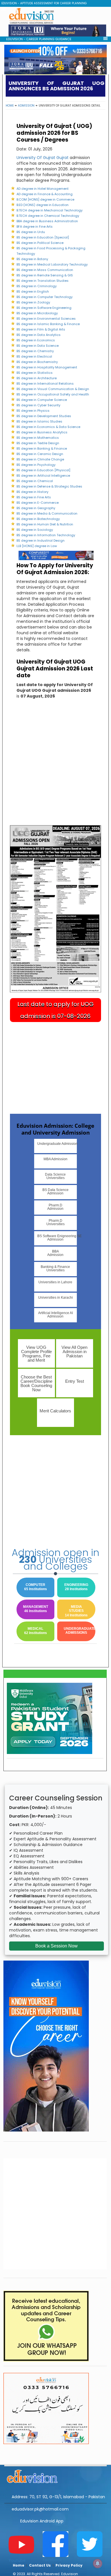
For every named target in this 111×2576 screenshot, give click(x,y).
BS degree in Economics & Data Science (48, 427)
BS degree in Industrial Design (41, 541)
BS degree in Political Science (40, 243)
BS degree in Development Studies (44, 416)
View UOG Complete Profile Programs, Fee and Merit (36, 1354)
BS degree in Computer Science (42, 400)
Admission (26, 106)
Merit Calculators (55, 1411)
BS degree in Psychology (36, 465)
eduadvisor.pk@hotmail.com (40, 2509)
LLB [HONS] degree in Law (37, 546)
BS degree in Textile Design (38, 443)
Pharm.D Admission (55, 1207)
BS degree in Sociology (35, 530)
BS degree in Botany (32, 259)
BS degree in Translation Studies (43, 281)
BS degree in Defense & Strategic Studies (49, 486)
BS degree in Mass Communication (45, 270)
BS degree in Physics (33, 411)
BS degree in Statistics (35, 373)
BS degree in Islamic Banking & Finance (48, 324)
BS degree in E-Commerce (38, 503)
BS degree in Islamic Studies (39, 421)
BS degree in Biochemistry (37, 362)
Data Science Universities (55, 1176)
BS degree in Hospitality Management (47, 367)
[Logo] (55, 2475)
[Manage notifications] (98, 2563)
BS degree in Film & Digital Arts (41, 329)
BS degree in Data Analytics (39, 335)
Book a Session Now (56, 1946)
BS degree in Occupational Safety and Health (53, 394)
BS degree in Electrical (34, 356)
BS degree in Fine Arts (34, 497)
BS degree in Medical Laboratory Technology (52, 264)
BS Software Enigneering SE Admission (57, 1238)
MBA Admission (55, 1159)
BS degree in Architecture (37, 378)
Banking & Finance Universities (55, 1268)
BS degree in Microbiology (37, 313)
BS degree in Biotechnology (38, 519)
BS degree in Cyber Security (38, 405)
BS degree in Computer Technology (45, 297)
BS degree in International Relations (45, 384)
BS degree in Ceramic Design (40, 454)
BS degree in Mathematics (38, 438)
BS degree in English (33, 291)
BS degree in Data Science (38, 346)
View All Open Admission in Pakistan (74, 1352)
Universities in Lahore (55, 1282)
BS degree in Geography (36, 508)
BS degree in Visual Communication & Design (53, 389)
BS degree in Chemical (35, 481)
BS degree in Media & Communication (47, 513)
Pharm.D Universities (55, 1222)
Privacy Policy (69, 2565)
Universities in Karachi (55, 1298)
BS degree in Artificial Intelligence (43, 476)
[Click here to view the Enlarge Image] (55, 909)
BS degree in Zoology (33, 302)
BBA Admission (55, 1253)
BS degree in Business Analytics (42, 432)
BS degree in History (32, 492)
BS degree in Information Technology (46, 535)
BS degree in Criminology (37, 286)
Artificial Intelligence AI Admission (55, 1315)
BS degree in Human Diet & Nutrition (45, 524)
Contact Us (40, 2565)
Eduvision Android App (42, 2521)
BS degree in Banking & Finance (42, 448)
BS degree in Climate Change (40, 459)
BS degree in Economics (36, 340)
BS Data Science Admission (55, 1192)
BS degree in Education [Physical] (43, 470)
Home (10, 106)
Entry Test (75, 1381)
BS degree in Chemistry (35, 351)
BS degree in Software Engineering (44, 308)
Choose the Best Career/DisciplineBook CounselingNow (36, 1383)
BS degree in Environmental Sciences (46, 319)
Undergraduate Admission (57, 1144)
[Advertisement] (55, 187)
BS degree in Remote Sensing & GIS (45, 275)
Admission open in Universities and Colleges (55, 1559)
